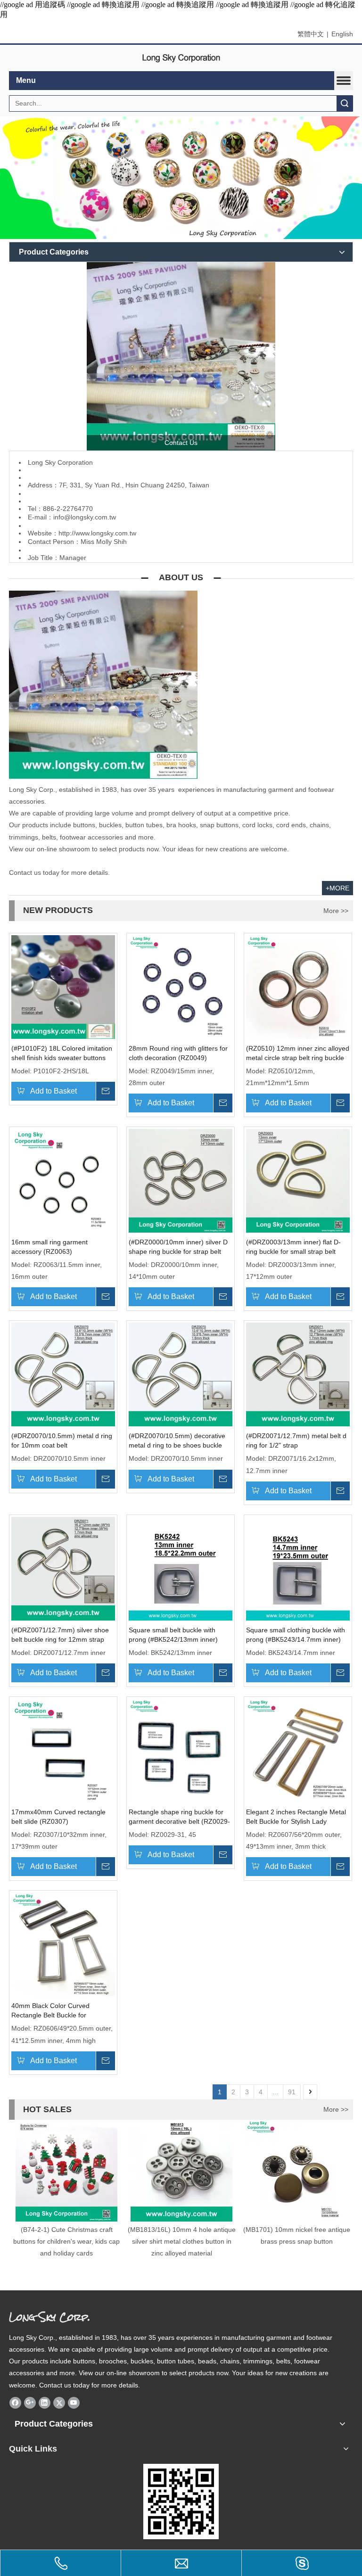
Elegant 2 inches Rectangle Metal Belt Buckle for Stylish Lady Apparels (296, 1817)
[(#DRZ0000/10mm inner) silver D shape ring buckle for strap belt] (181, 1180)
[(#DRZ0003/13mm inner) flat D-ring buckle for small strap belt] (298, 1180)
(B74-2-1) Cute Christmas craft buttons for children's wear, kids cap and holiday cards (66, 2241)
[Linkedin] (45, 2403)
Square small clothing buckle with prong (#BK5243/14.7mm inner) (296, 1635)
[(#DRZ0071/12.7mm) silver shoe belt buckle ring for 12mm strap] (63, 1568)
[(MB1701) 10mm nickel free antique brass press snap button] (296, 2171)
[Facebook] (15, 2403)
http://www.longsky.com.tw (97, 533)
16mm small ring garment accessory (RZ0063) (49, 1247)
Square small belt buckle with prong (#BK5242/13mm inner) (173, 1635)
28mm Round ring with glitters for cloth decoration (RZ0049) (178, 1053)
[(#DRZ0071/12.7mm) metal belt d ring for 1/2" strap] (298, 1374)
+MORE (337, 888)
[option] (66, 2190)
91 (292, 2092)
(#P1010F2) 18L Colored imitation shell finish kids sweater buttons (62, 1053)
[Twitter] (59, 2403)
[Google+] (30, 2403)
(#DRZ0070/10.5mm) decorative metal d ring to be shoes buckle (177, 1440)
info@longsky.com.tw (85, 517)
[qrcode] (181, 2502)
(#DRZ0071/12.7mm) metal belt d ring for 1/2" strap (296, 1440)
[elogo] (181, 58)
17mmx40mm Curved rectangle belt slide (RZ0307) (58, 1817)
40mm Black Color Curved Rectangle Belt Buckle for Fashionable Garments (50, 2011)
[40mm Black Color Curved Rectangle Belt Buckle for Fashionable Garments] (63, 1944)
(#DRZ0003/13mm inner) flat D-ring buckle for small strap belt (293, 1247)
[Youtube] (74, 2403)
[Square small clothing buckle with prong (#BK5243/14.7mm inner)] (298, 1568)
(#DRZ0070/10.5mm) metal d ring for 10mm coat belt (62, 1440)
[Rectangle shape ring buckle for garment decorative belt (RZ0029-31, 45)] (181, 1750)
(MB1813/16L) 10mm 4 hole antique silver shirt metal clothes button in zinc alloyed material (182, 2241)
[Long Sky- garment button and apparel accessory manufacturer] (181, 356)
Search (345, 103)
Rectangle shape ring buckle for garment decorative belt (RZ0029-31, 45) (179, 1817)
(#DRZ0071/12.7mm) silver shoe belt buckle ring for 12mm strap (60, 1635)
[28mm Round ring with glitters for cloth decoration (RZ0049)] (181, 986)
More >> (336, 911)
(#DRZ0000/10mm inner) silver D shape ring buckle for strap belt (178, 1247)
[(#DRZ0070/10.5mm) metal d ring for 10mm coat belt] (63, 1374)
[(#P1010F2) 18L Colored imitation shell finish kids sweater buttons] (63, 986)
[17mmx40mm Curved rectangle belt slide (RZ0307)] (63, 1750)
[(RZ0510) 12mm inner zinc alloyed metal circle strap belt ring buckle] (298, 986)
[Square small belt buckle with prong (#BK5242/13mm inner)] (181, 1568)
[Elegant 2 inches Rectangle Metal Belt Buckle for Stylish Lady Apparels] (298, 1750)
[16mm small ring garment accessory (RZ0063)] (63, 1180)
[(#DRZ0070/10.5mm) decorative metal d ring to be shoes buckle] (181, 1374)
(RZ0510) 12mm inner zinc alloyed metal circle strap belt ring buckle (298, 1053)
